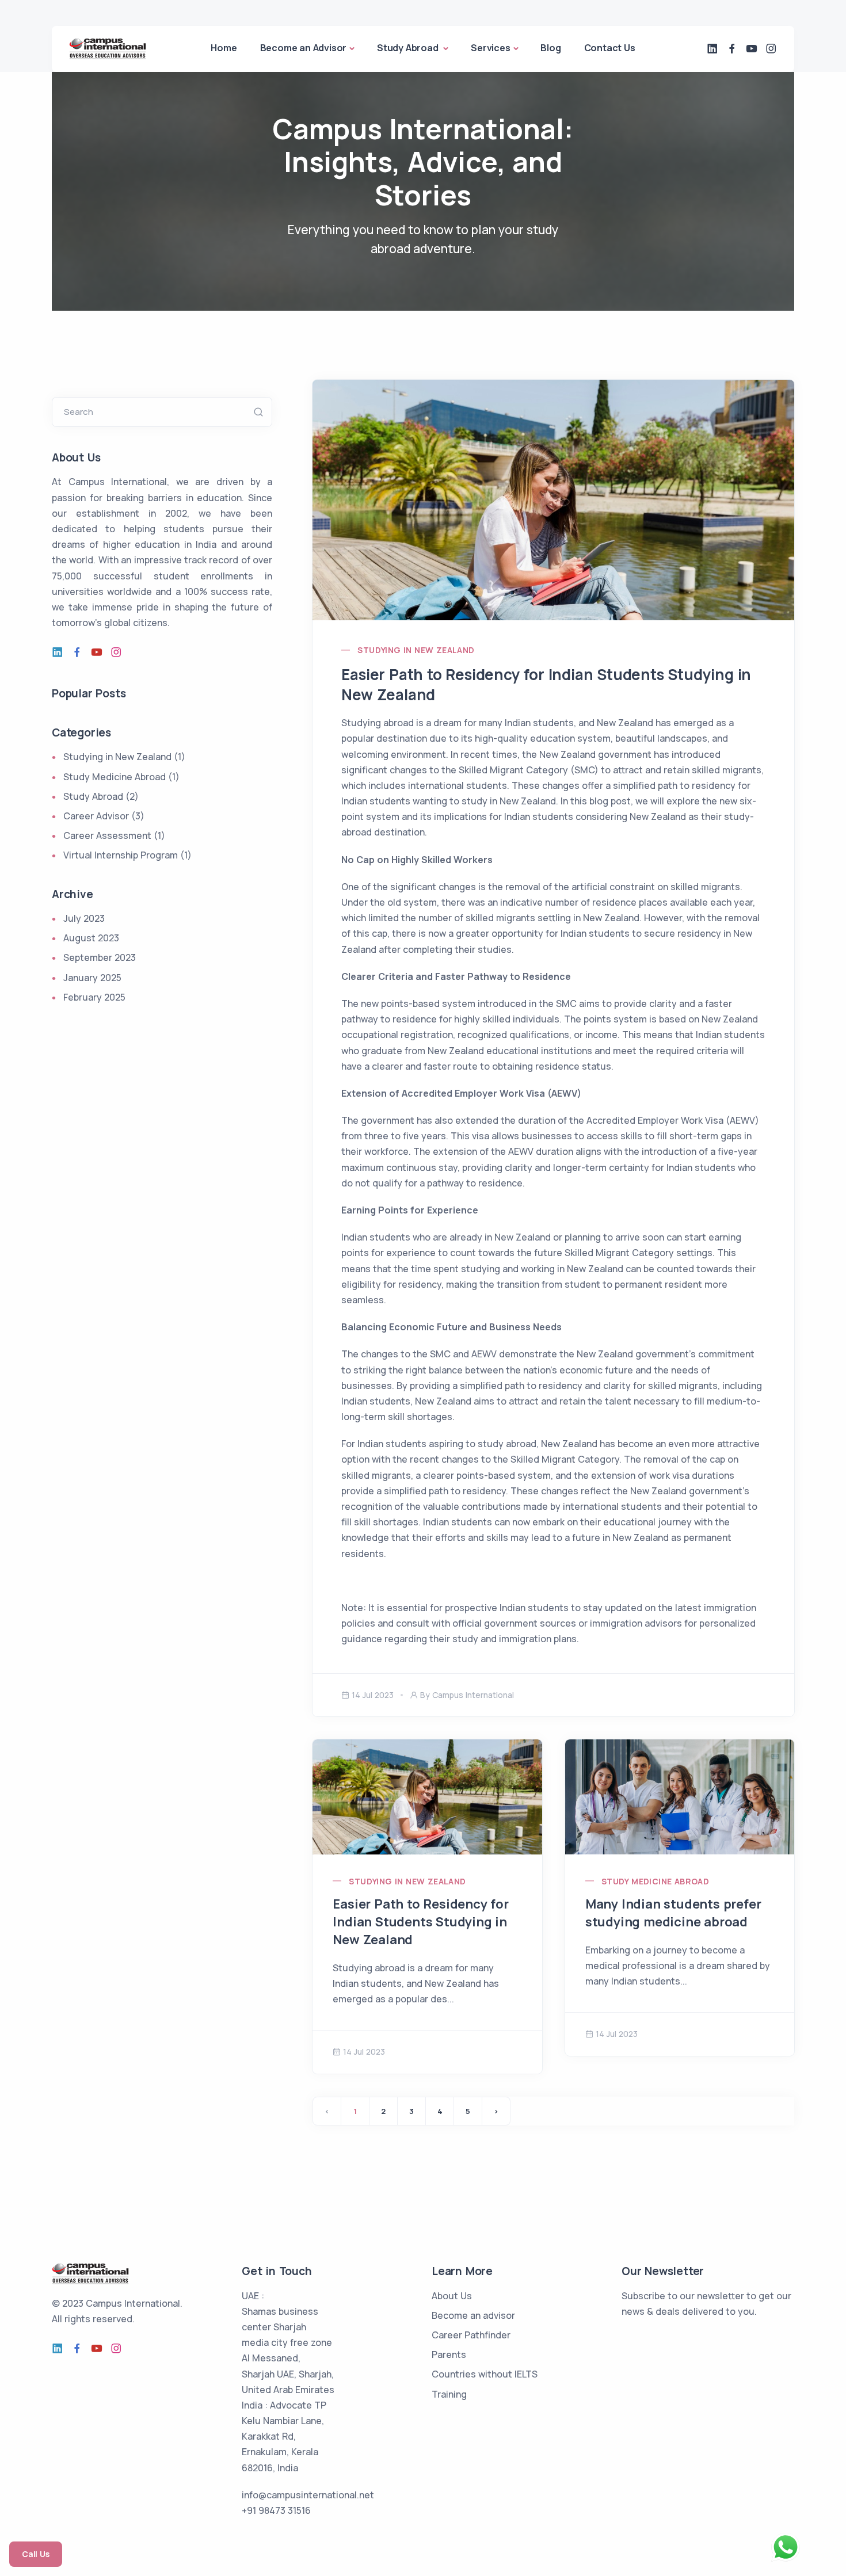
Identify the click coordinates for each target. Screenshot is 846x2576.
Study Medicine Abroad (655, 1881)
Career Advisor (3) (104, 816)
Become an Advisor (304, 48)
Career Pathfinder (471, 2335)
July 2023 (84, 918)
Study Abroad (409, 48)
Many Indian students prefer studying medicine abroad (673, 1913)
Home (224, 48)
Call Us (36, 2554)
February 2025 (94, 997)
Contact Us (610, 48)
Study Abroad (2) (101, 796)
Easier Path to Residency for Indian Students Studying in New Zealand (546, 684)
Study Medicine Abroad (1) (121, 777)
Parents (449, 2354)
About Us (452, 2296)
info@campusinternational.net (308, 2495)
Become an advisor (473, 2315)
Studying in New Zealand (416, 650)
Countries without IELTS (485, 2374)
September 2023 (100, 957)
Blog (550, 48)
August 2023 (91, 938)
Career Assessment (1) (114, 835)
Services (490, 48)
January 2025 (92, 978)
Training (449, 2394)
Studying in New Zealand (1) (124, 757)
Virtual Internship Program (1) (127, 855)
